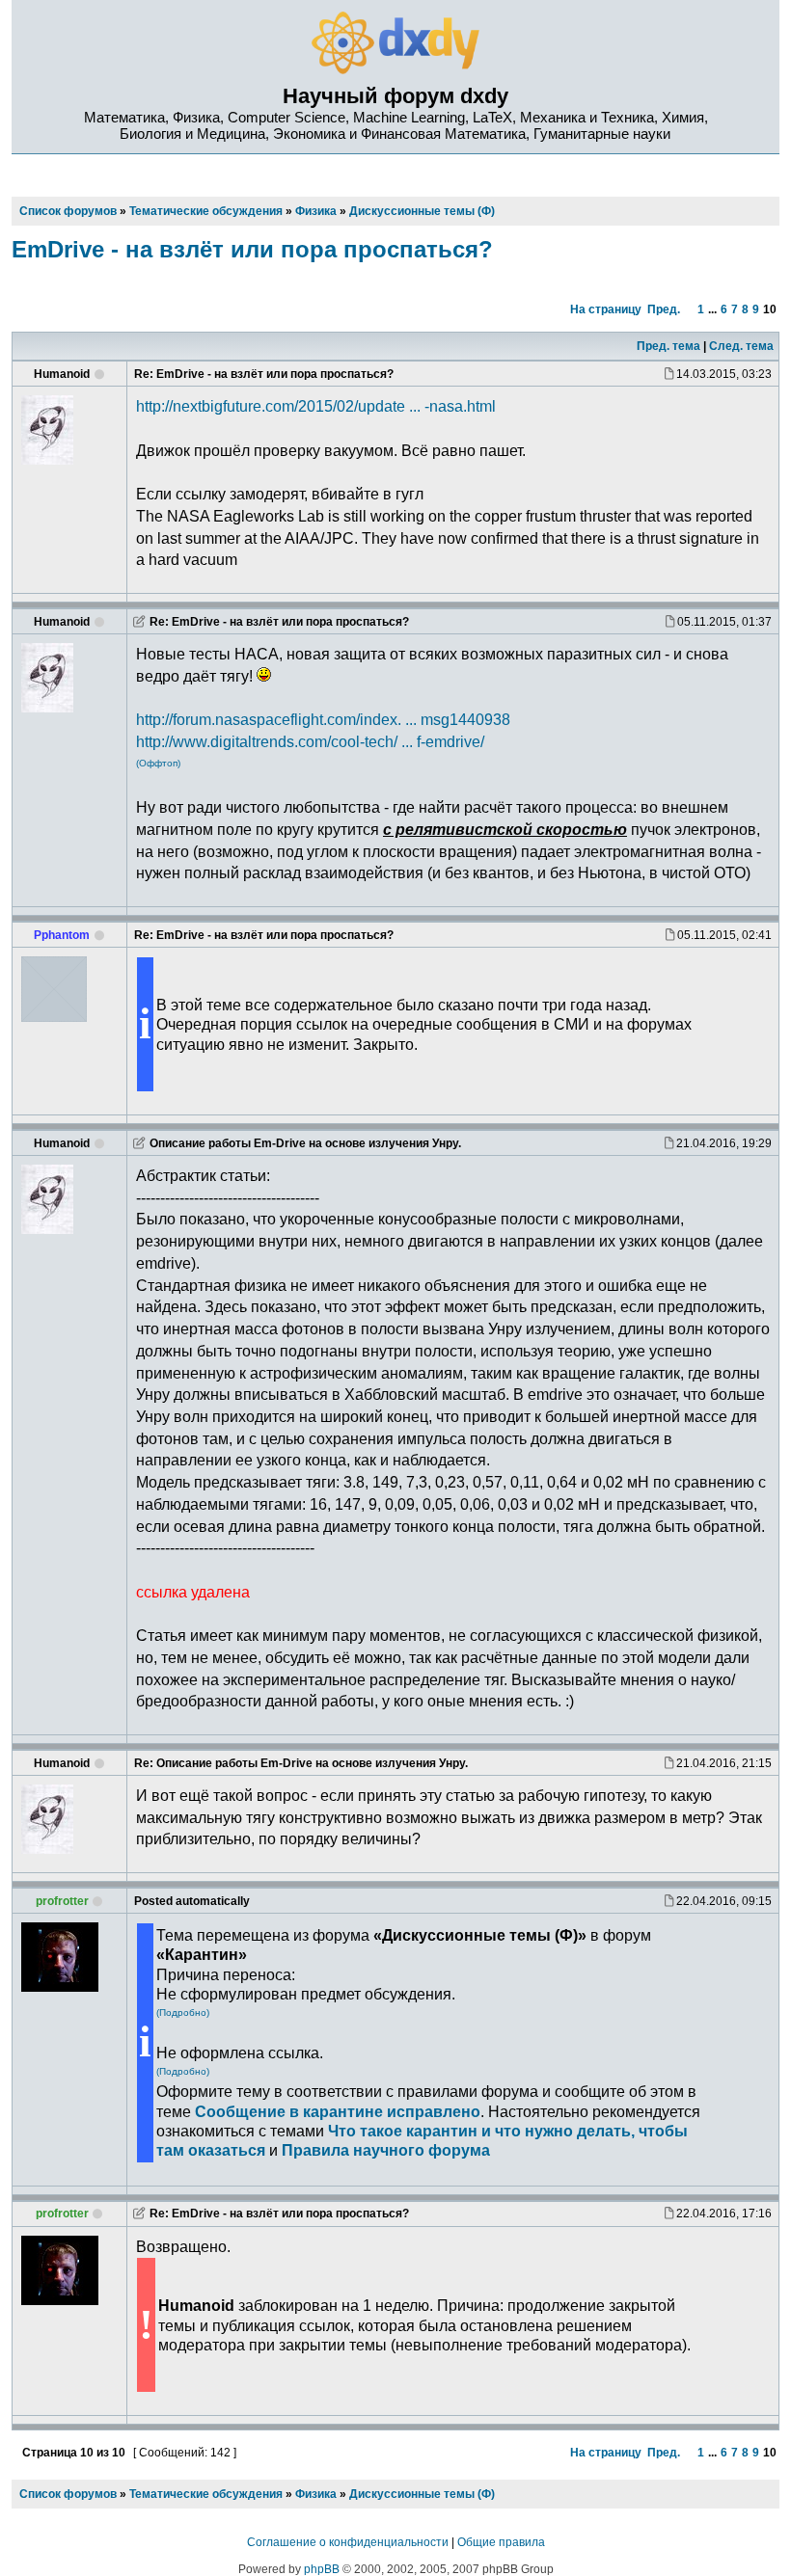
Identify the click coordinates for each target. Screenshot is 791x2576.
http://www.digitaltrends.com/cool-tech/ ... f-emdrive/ (310, 741)
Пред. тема (668, 346)
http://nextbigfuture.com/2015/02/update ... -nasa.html (316, 406)
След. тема (741, 346)
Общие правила (501, 2542)
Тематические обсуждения (206, 2494)
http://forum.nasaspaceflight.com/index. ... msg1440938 (323, 719)
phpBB (322, 2569)
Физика (316, 2494)
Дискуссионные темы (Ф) (422, 2494)
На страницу (606, 309)
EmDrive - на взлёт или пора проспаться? (252, 249)
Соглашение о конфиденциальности (348, 2542)
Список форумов (68, 2494)
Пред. (664, 309)
